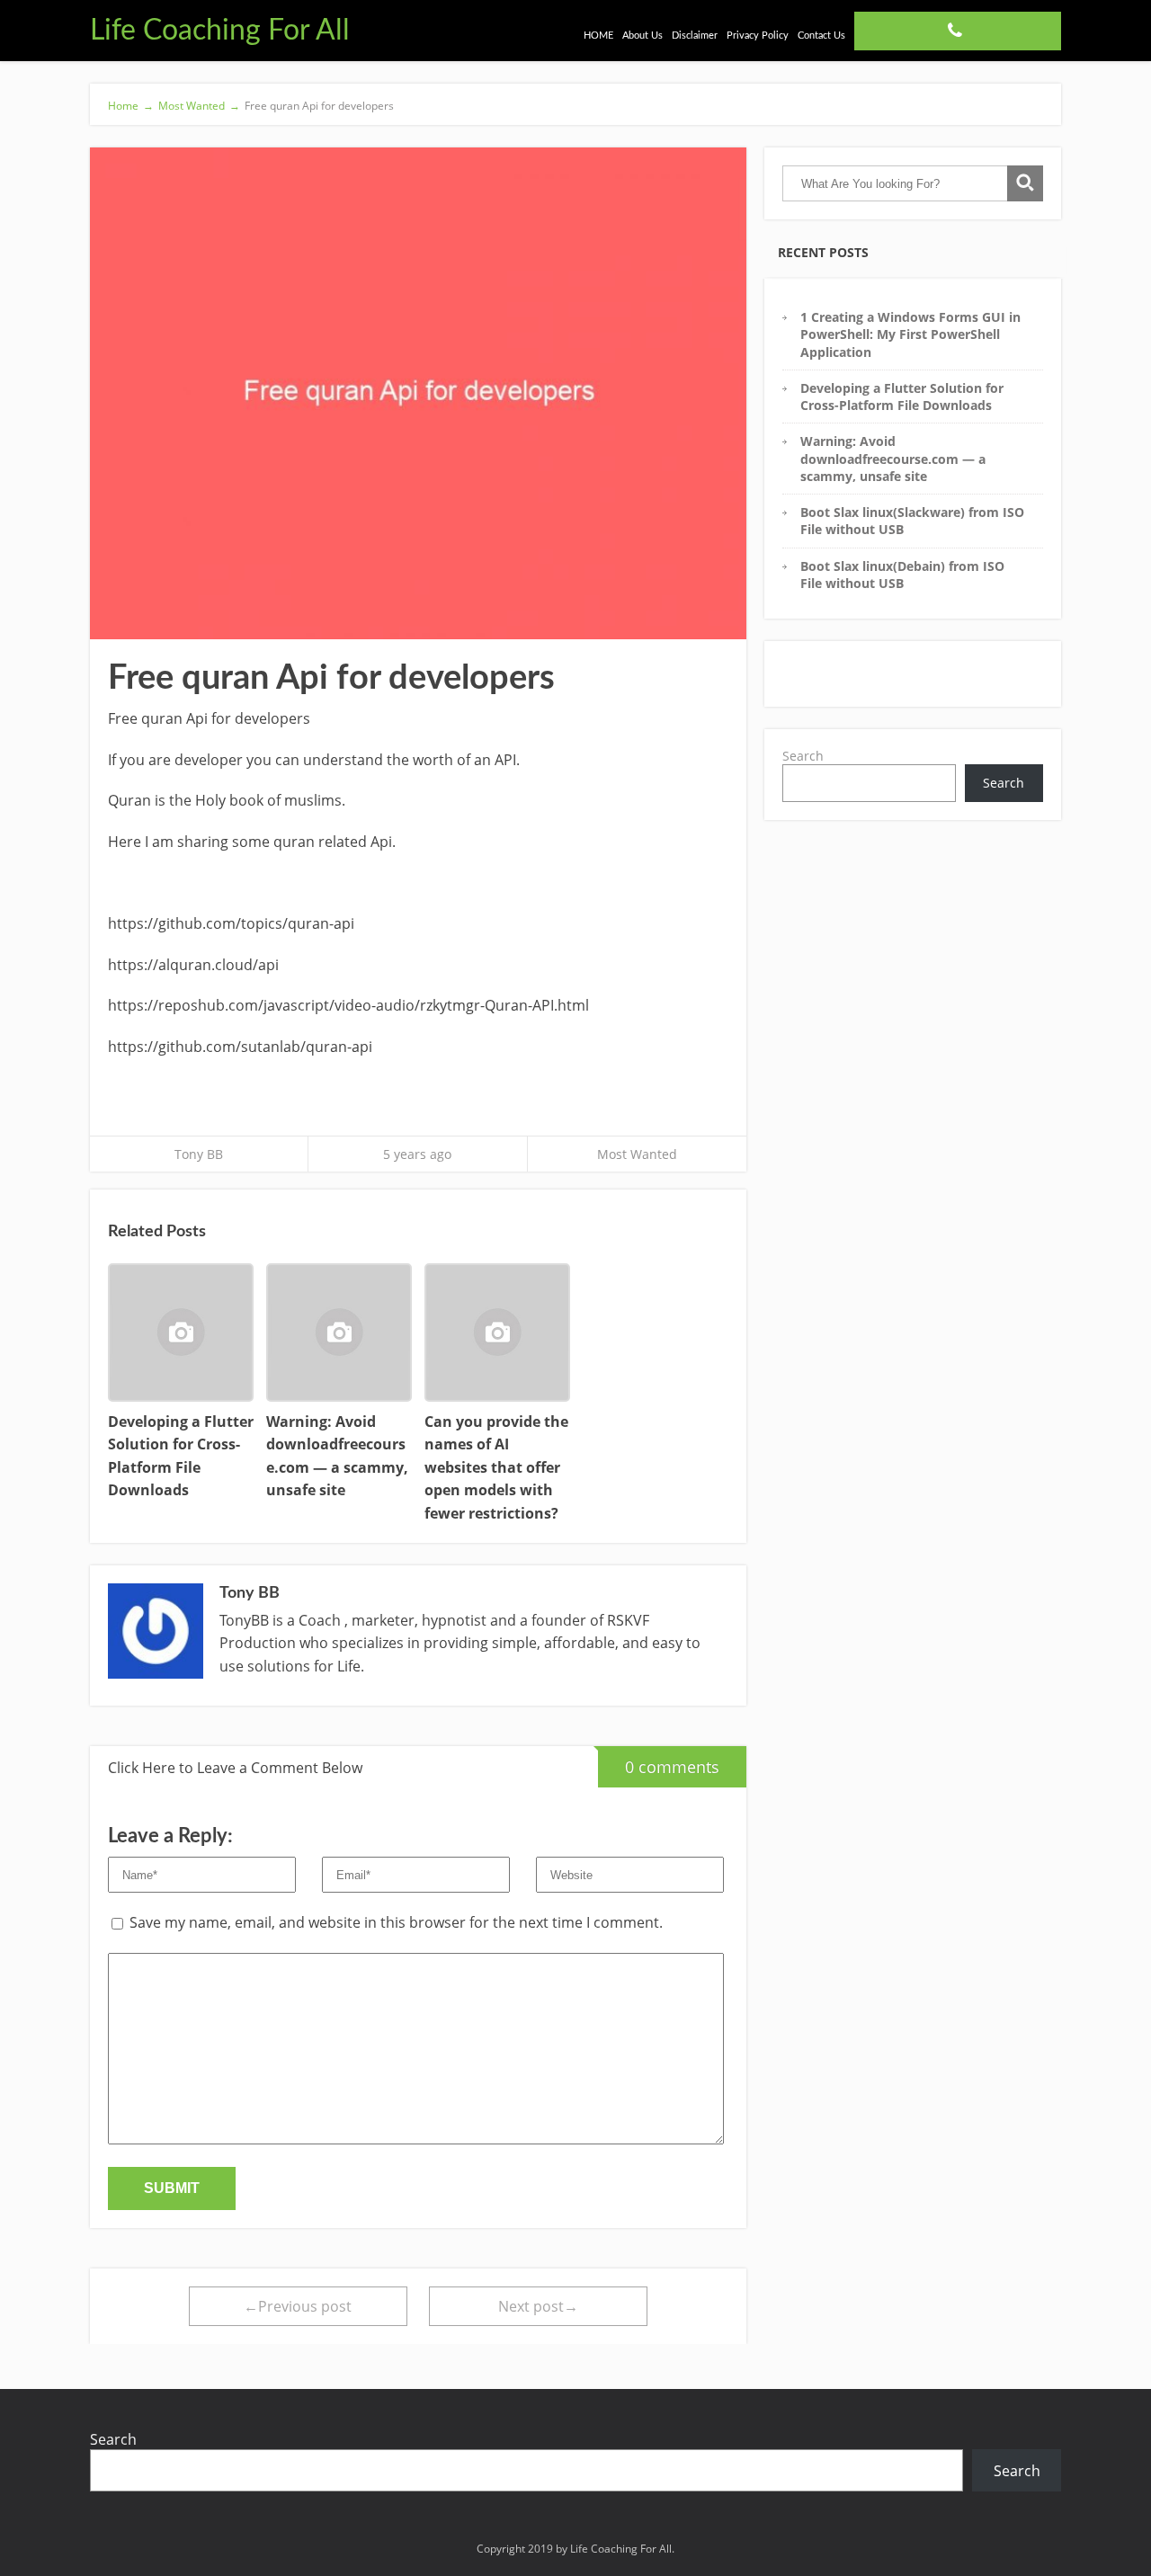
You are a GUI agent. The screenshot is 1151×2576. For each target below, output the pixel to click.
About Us (642, 36)
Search (803, 756)
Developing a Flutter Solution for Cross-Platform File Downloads (902, 397)
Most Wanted (637, 1154)
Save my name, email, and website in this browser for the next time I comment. (396, 1922)
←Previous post (298, 2306)
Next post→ (538, 2306)
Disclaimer (695, 36)
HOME (598, 36)
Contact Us (821, 36)
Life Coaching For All (220, 31)
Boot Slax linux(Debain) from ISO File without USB (902, 575)
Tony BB (199, 1154)
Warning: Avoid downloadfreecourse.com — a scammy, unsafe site (893, 459)
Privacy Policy (758, 36)
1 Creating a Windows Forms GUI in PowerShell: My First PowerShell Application (910, 334)
